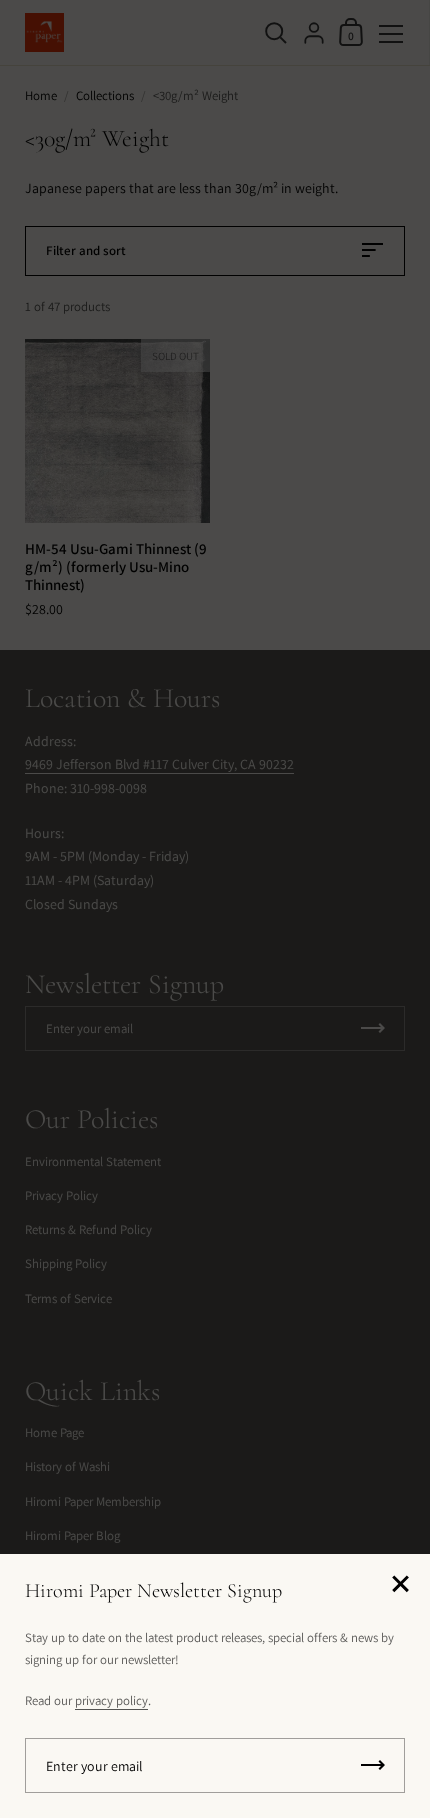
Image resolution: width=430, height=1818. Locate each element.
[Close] (400, 1585)
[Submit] (373, 1765)
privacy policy (111, 1700)
